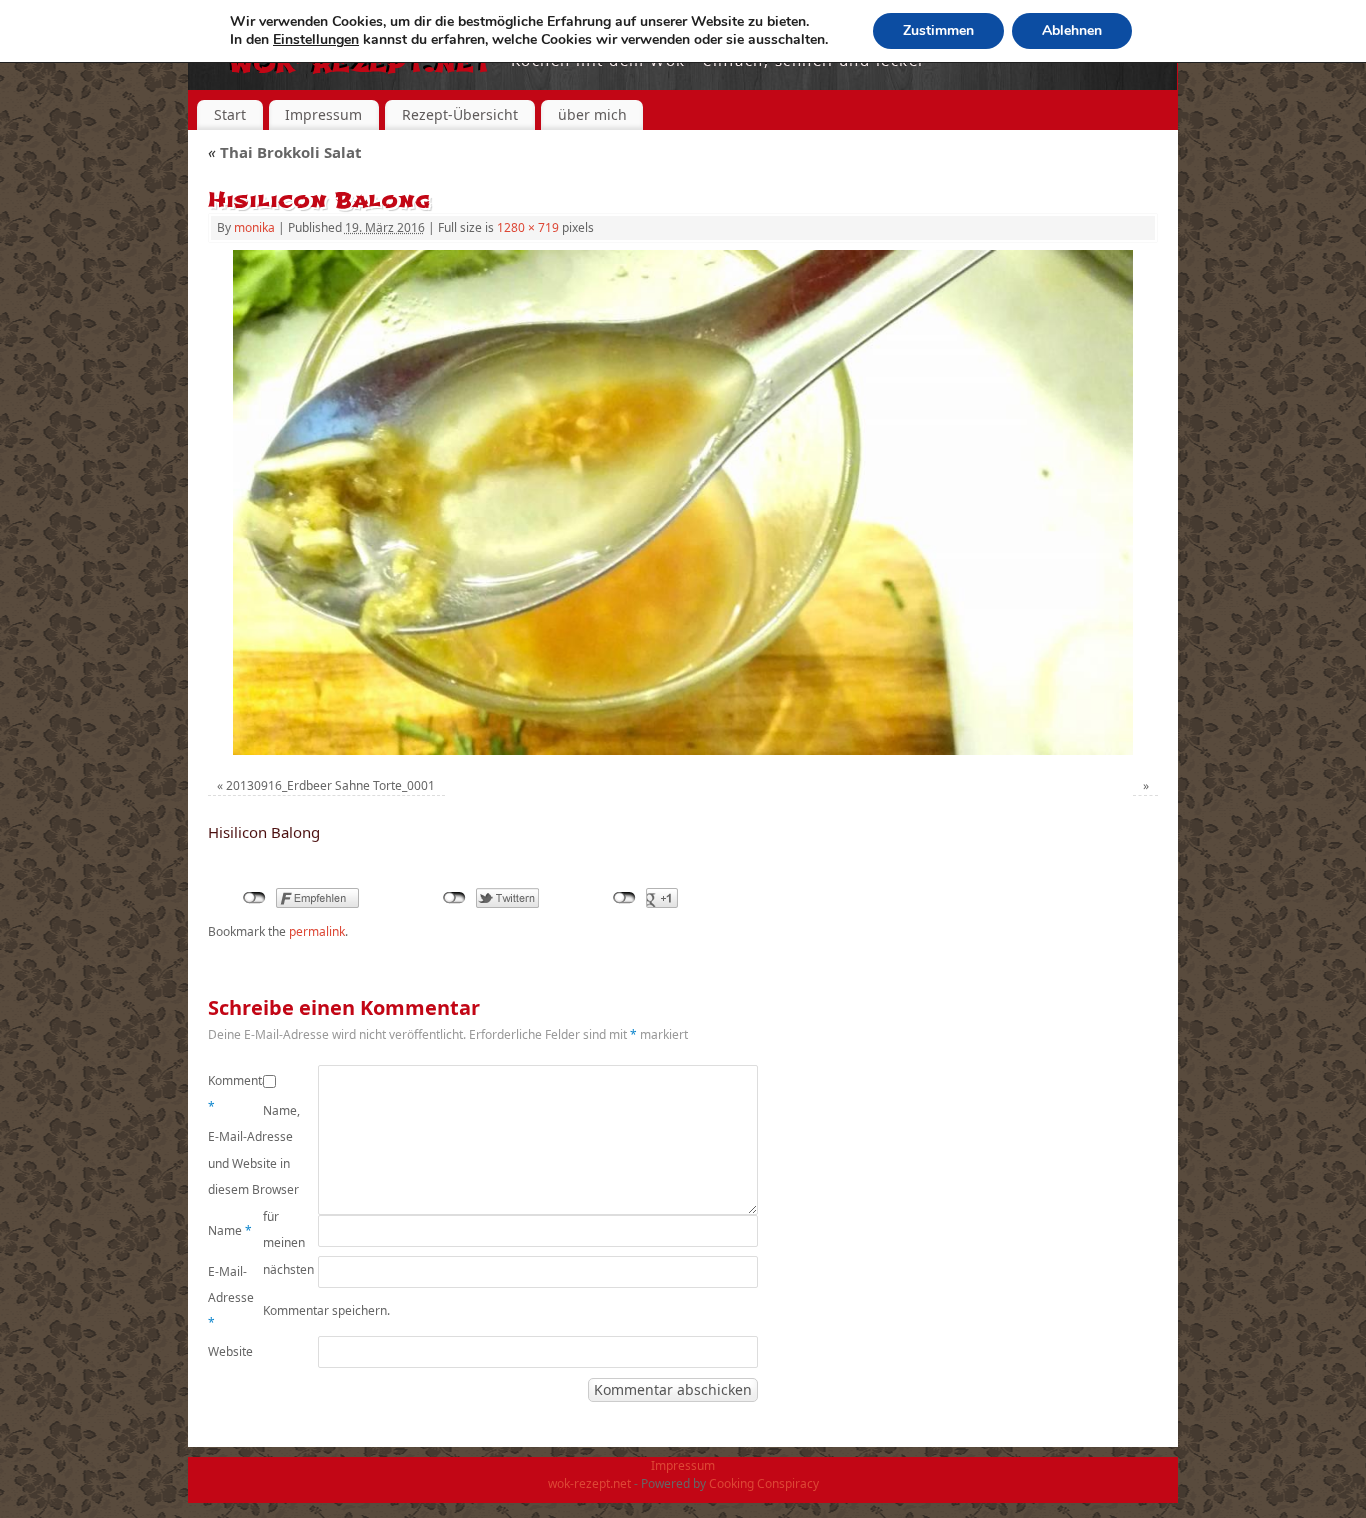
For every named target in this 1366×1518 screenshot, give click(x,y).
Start (230, 114)
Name (230, 1230)
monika (254, 227)
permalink (317, 931)
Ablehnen (1072, 30)
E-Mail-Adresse (231, 1297)
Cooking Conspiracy (764, 1483)
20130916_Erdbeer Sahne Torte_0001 (330, 785)
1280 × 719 (528, 227)
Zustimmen (938, 30)
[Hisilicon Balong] (683, 502)
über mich (592, 114)
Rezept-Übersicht (460, 114)
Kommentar (235, 1093)
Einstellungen (316, 40)
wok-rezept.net (589, 1483)
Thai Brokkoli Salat (285, 152)
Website (230, 1351)
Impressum (323, 114)
